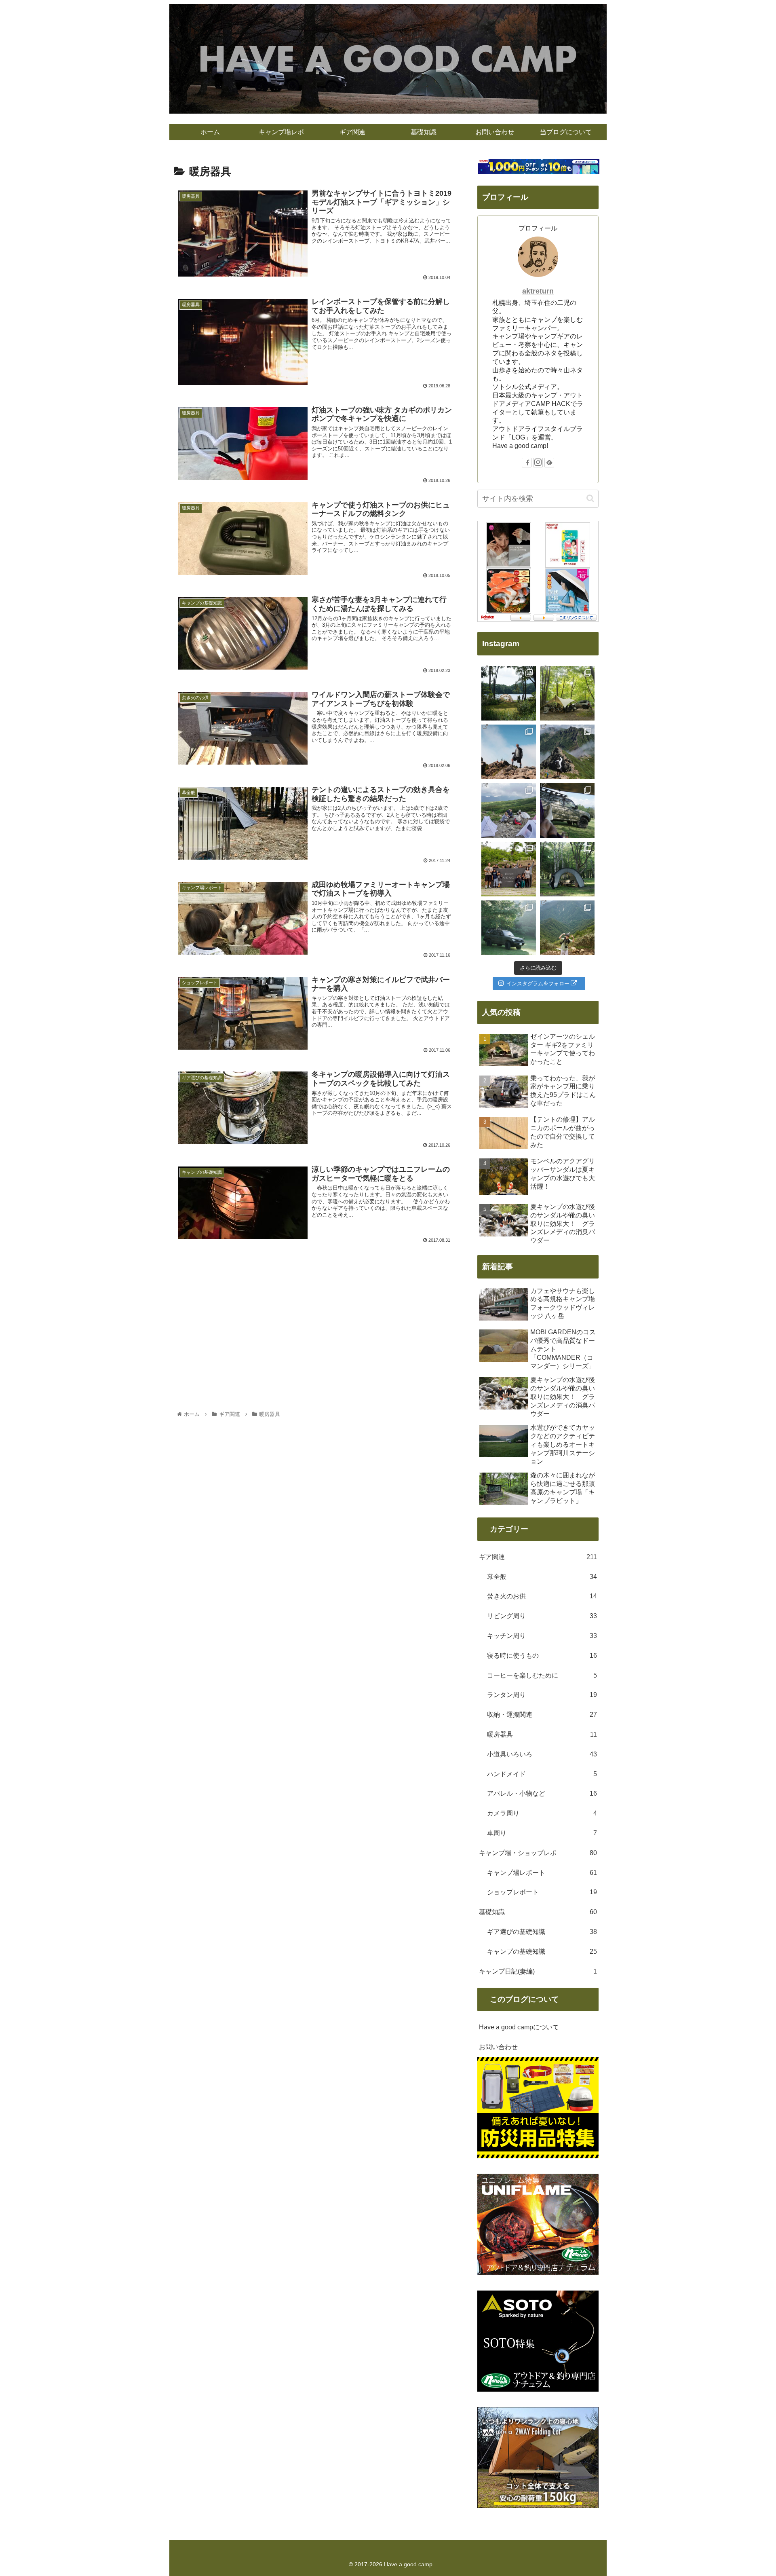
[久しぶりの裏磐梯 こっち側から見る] (509, 693)
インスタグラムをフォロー (538, 984)
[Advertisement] (315, 1312)
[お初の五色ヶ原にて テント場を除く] (509, 810)
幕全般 (542, 1577)
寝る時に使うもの (542, 1656)
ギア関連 (538, 1557)
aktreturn (538, 291)
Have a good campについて (519, 2027)
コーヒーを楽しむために (542, 1675)
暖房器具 (542, 1734)
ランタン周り (542, 1695)
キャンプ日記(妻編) (538, 1971)
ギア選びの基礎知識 (542, 1932)
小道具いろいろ (542, 1754)
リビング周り (542, 1616)
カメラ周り (542, 1813)
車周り (542, 1833)
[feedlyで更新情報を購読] (549, 463)
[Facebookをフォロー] (527, 463)
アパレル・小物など (542, 1793)
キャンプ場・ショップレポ (538, 1853)
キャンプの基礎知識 (542, 1952)
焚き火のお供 (542, 1596)
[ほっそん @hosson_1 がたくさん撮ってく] (509, 752)
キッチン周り (542, 1636)
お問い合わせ (498, 2047)
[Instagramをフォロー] (538, 463)
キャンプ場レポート (542, 1873)
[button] (590, 498)
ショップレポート (542, 1892)
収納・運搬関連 (542, 1715)
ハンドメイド (542, 1774)
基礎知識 (538, 1912)
